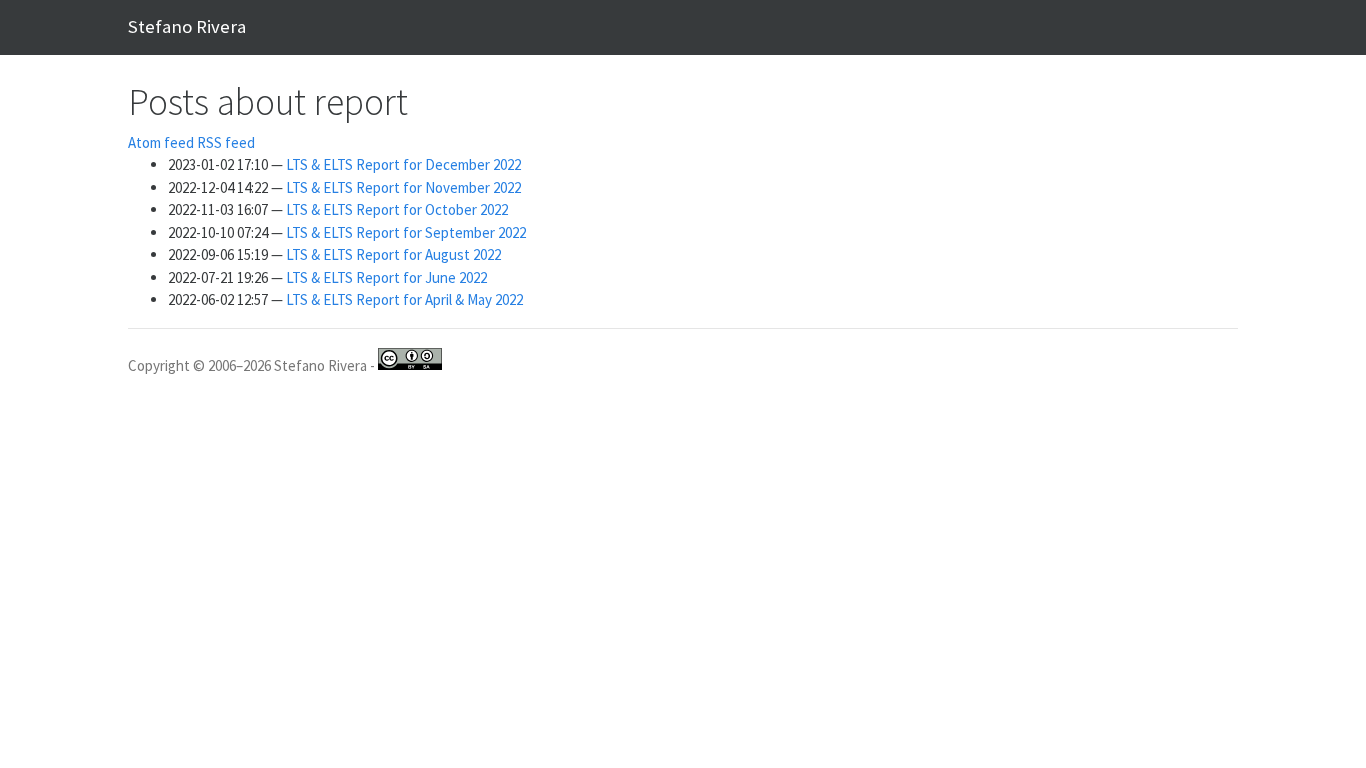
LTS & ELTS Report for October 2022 (397, 209)
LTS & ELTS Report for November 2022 (403, 187)
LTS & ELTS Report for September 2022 (406, 232)
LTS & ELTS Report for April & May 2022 (404, 299)
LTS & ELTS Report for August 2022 (393, 254)
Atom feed (161, 142)
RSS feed (226, 142)
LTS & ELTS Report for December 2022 (403, 164)
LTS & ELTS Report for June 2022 (386, 277)
